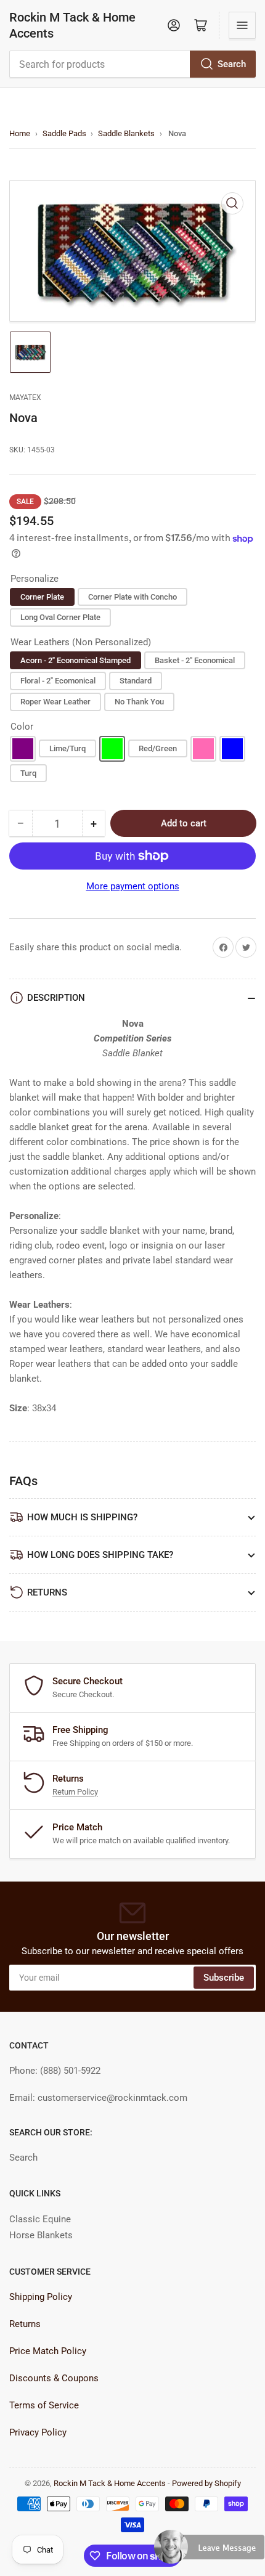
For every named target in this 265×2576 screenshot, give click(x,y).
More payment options (133, 886)
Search (232, 64)
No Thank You (139, 702)
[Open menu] (242, 25)
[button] (210, 2552)
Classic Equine (40, 2219)
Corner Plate (42, 597)
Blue (232, 749)
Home (20, 133)
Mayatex (25, 397)
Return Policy (75, 1792)
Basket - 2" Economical (195, 660)
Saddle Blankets (126, 133)
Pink (203, 749)
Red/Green (158, 748)
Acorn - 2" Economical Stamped (75, 660)
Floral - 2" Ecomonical (58, 681)
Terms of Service (44, 2405)
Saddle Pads (64, 133)
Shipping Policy (41, 2297)
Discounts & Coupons (54, 2378)
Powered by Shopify (206, 2483)
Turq (28, 773)
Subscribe (224, 1978)
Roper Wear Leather (55, 702)
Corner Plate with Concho (132, 597)
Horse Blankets (41, 2235)
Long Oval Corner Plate (60, 617)
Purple (23, 749)
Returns (25, 2324)
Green (112, 749)
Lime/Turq (67, 748)
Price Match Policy (48, 2351)
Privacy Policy (38, 2432)
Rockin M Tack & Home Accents (72, 25)
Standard (136, 681)
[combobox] (132, 64)
